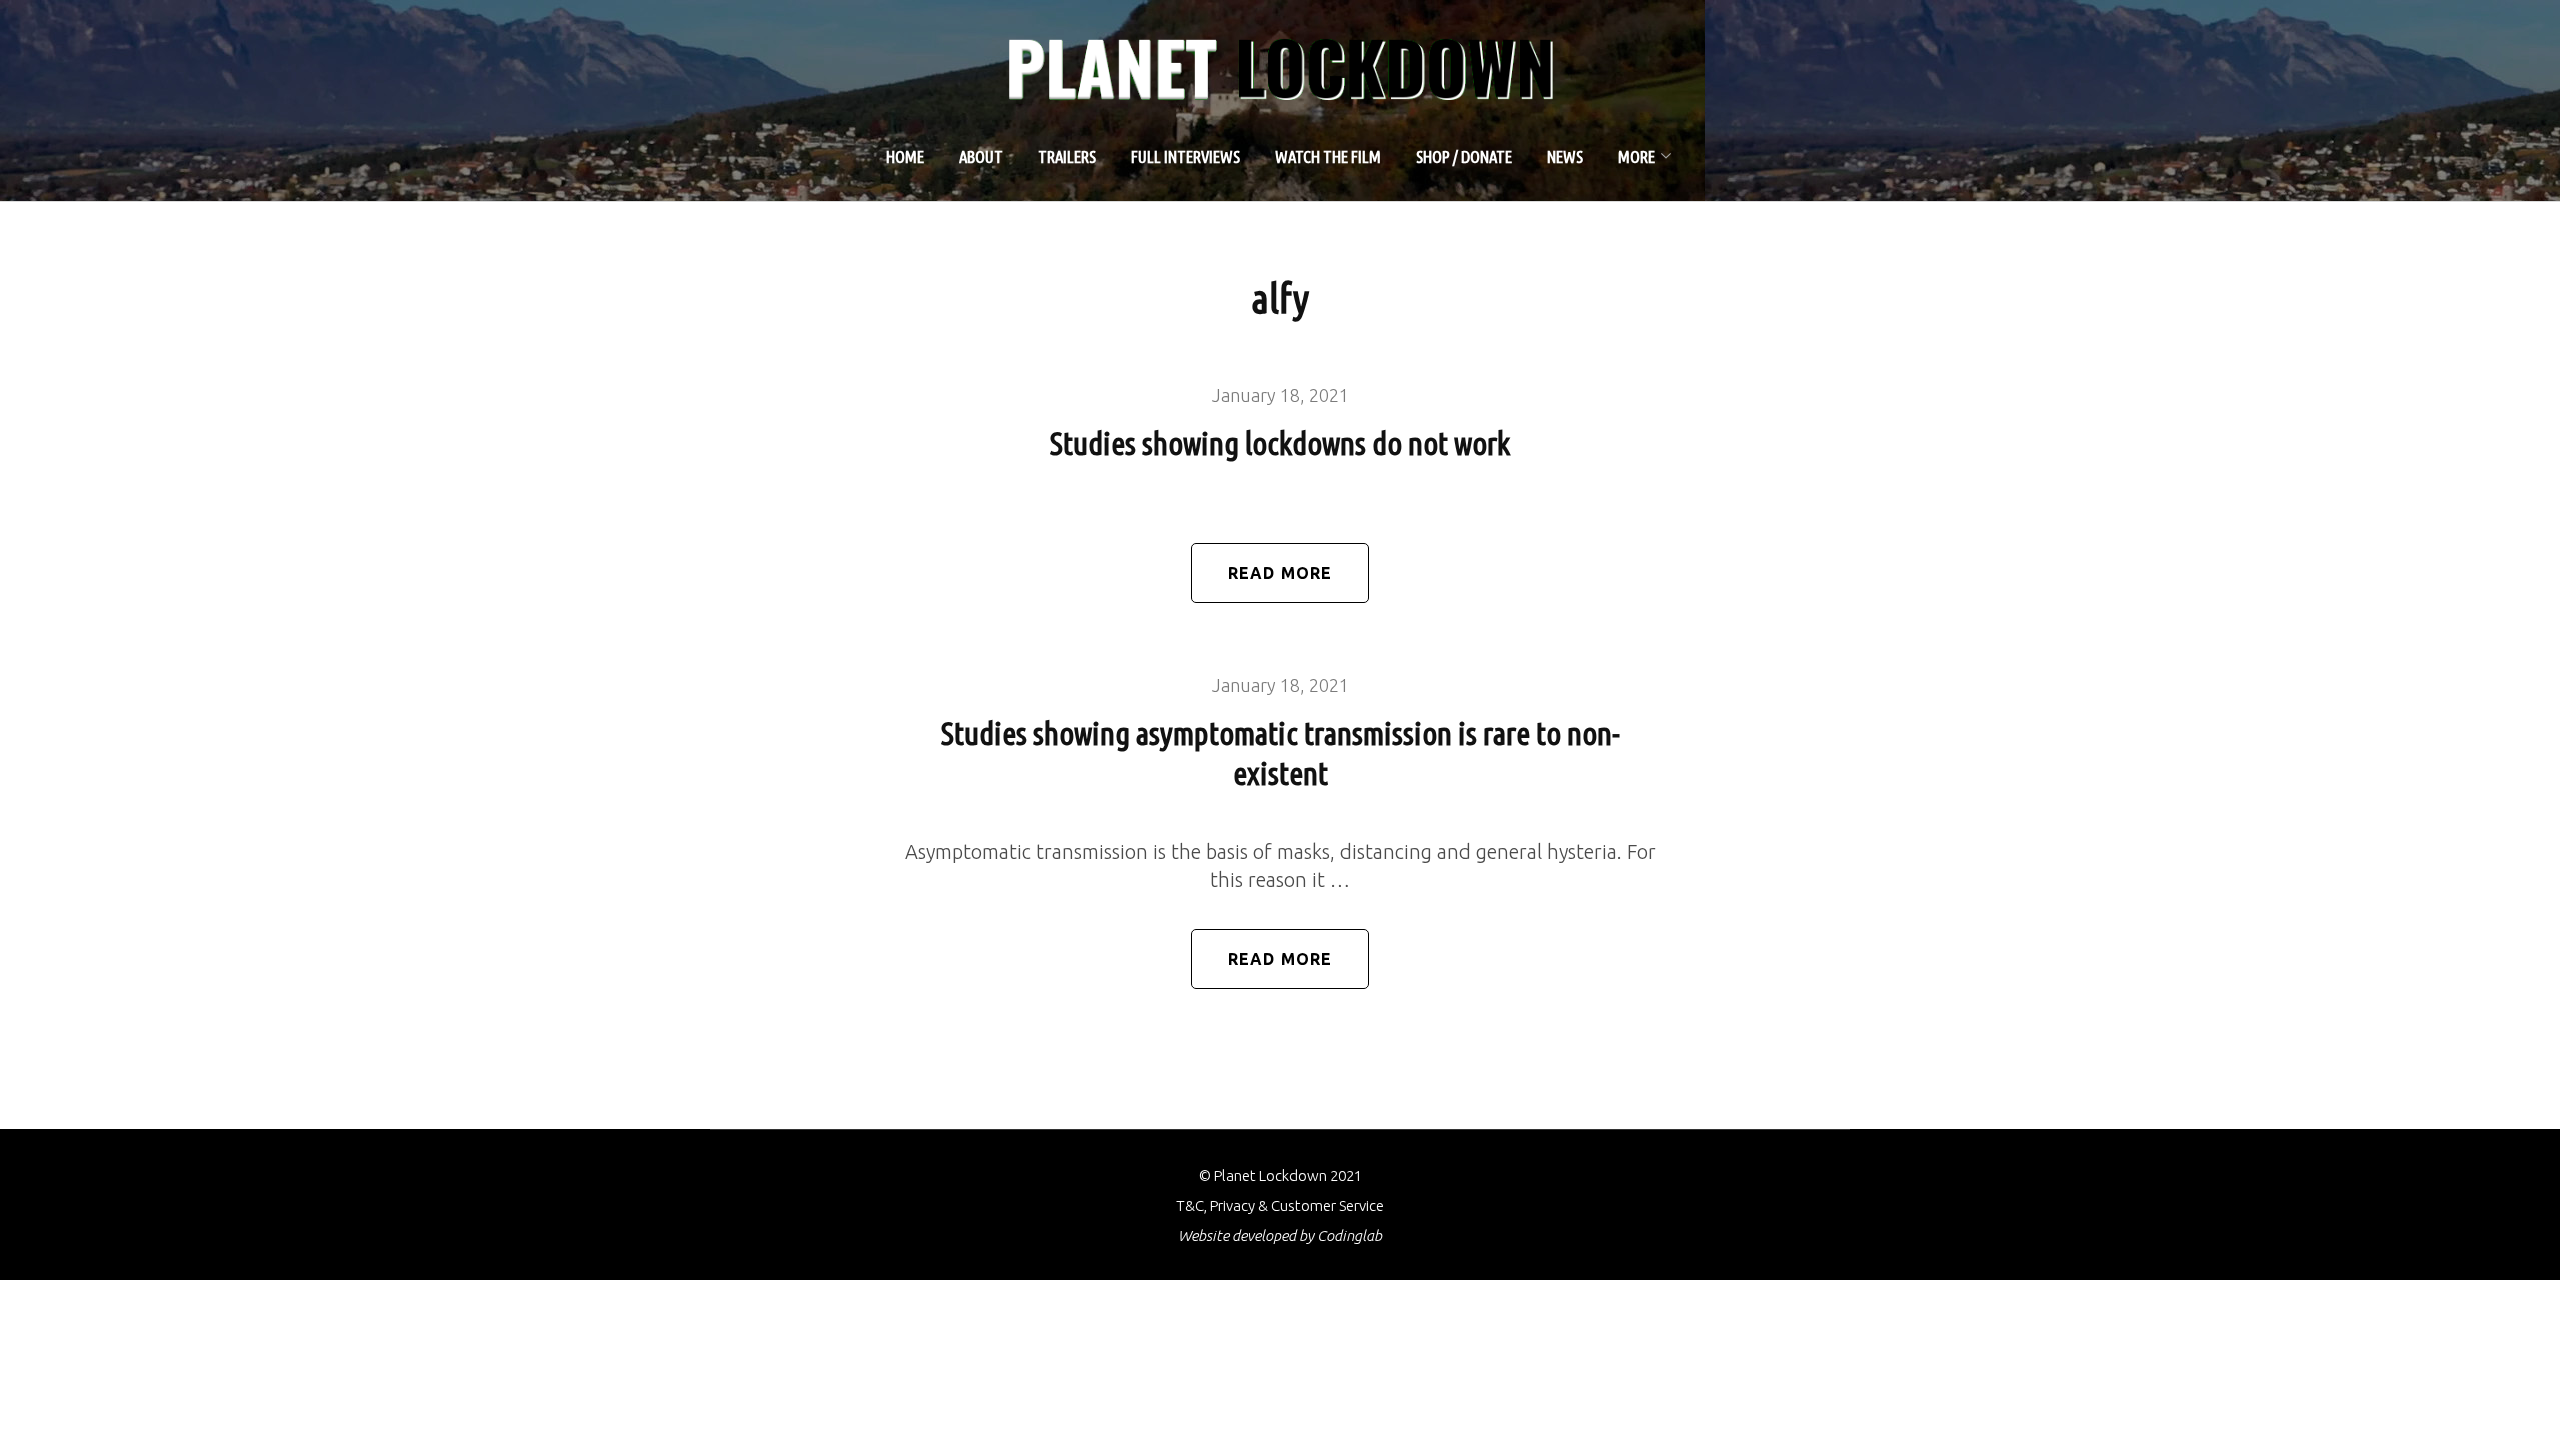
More (1636, 156)
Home (905, 156)
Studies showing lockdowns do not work (1280, 443)
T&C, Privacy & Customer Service (1280, 1205)
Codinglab (1349, 1235)
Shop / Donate (1464, 156)
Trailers (1067, 156)
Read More (1280, 573)
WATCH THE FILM (1328, 156)
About (981, 156)
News (1565, 156)
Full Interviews (1185, 156)
